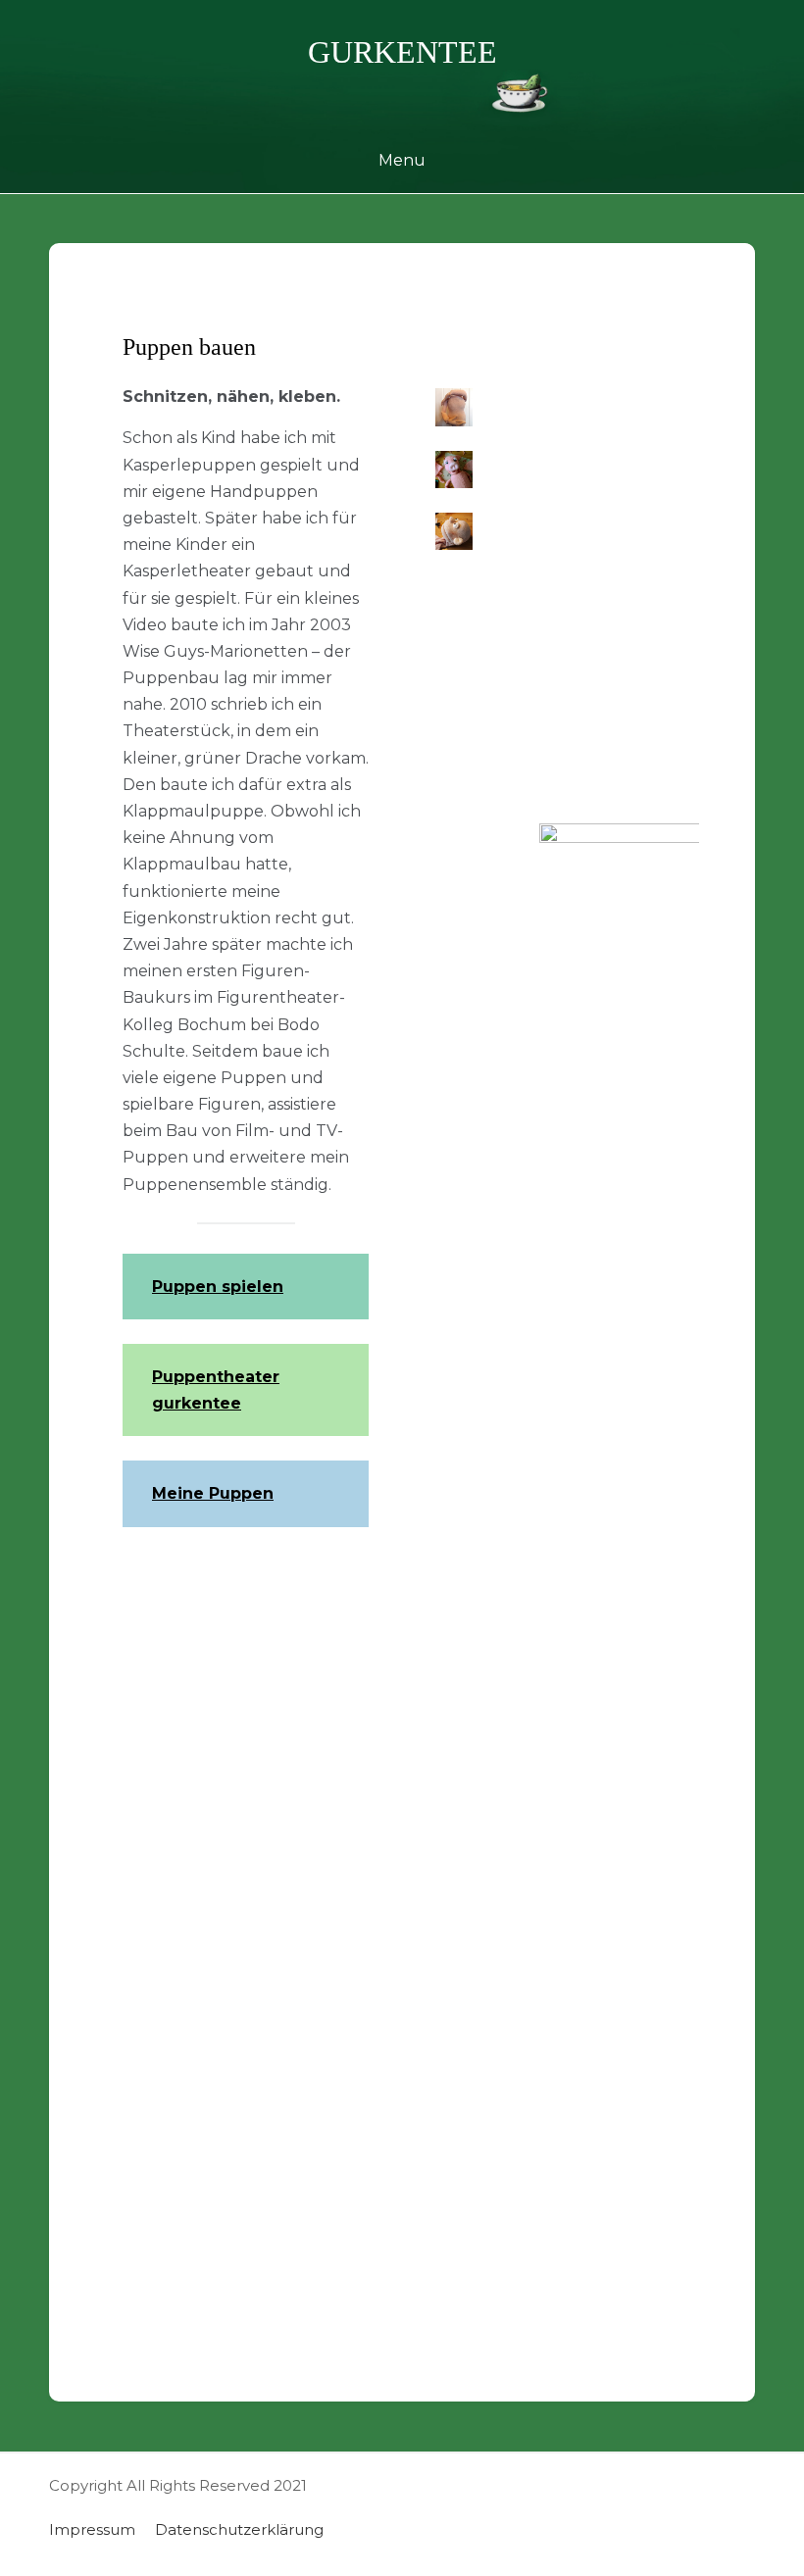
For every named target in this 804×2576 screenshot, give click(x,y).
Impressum (92, 2529)
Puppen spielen (218, 1287)
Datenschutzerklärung (239, 2529)
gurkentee (402, 52)
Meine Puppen (213, 1493)
